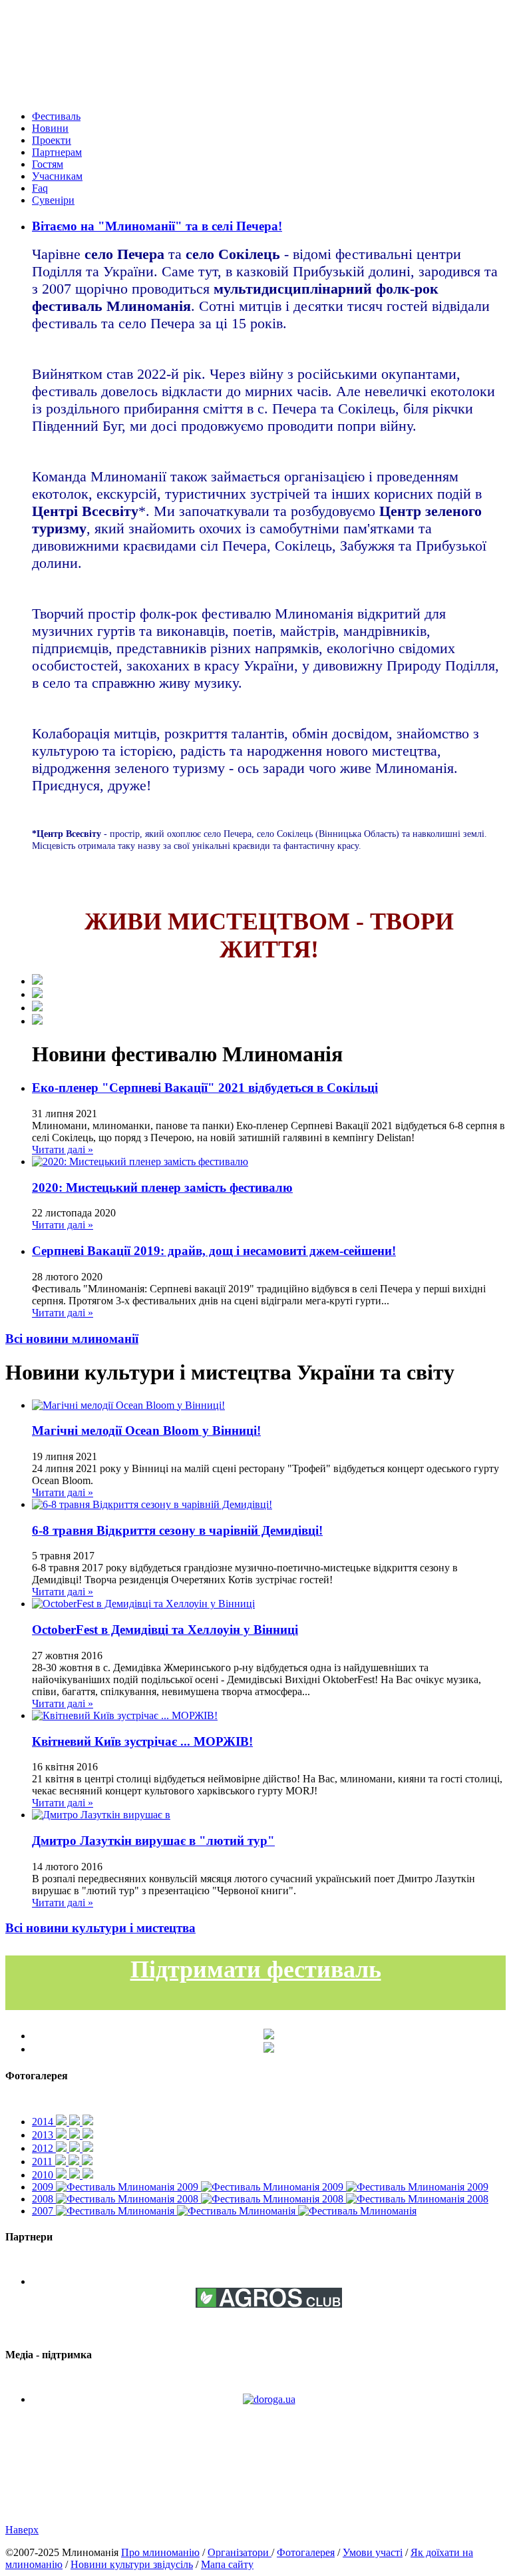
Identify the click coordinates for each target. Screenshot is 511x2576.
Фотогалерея (306, 2552)
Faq (40, 188)
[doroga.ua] (269, 2399)
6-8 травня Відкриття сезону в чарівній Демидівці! (177, 1530)
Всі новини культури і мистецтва (100, 1928)
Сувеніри (53, 200)
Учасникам (57, 176)
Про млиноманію (160, 2552)
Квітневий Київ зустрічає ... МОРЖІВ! (142, 1741)
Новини (50, 128)
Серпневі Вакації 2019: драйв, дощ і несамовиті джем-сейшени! (214, 1251)
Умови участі (373, 2552)
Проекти (52, 140)
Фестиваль (56, 116)
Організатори (240, 2552)
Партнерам (57, 152)
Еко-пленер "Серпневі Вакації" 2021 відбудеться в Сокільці (205, 1088)
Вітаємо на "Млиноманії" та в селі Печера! (157, 226)
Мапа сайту (227, 2564)
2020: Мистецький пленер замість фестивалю (162, 1187)
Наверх (22, 2530)
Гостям (48, 164)
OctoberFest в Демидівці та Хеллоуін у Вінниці (165, 1630)
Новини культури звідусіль (132, 2564)
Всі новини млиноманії (72, 1339)
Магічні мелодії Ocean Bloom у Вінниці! (146, 1430)
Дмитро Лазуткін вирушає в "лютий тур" (153, 1841)
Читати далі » (63, 1150)
